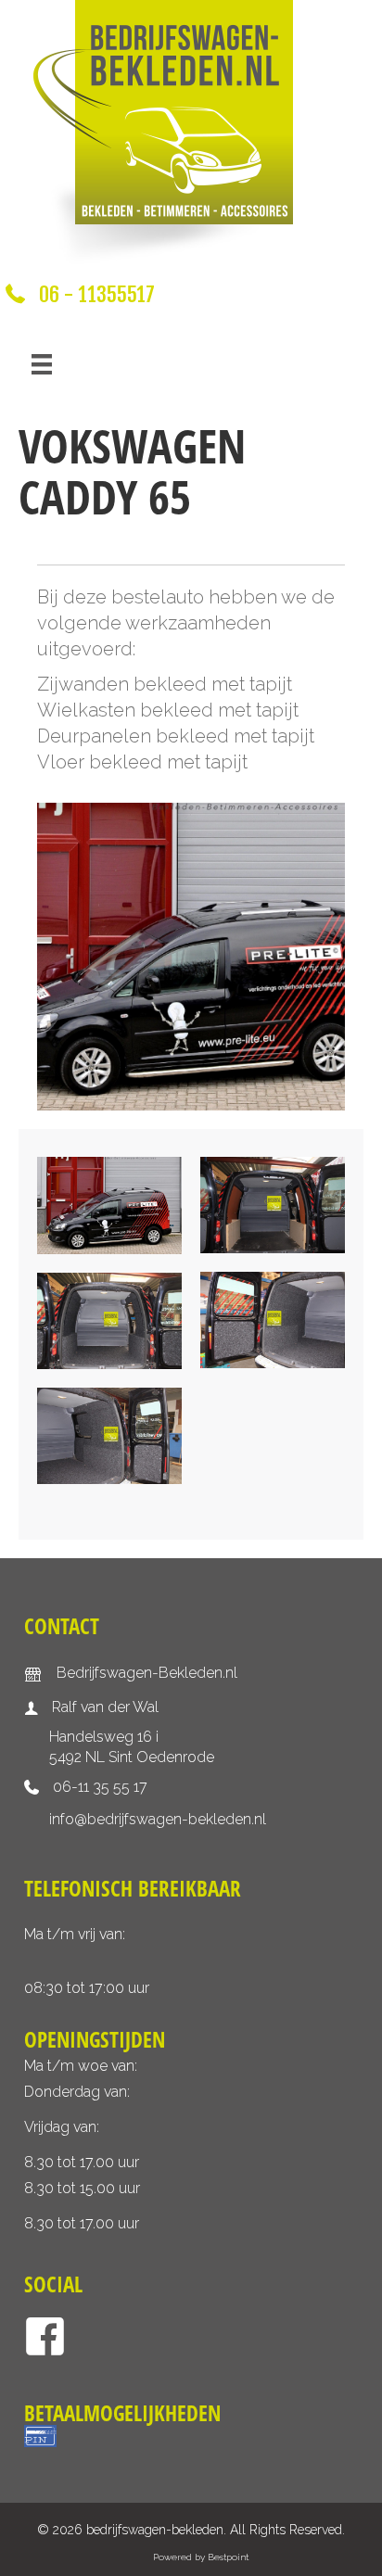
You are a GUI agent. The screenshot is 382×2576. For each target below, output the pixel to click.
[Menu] (42, 364)
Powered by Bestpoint (201, 2557)
